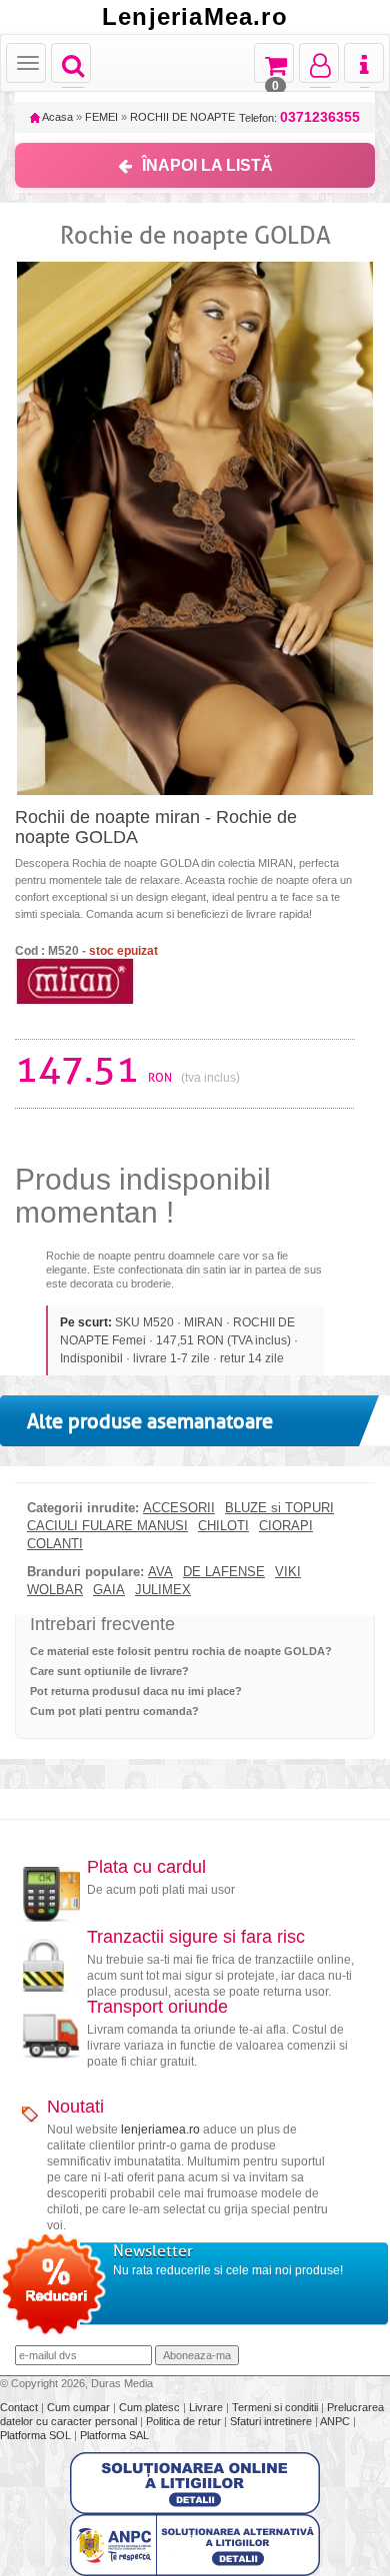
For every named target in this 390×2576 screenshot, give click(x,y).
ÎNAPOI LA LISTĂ (207, 165)
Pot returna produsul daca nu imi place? (136, 1691)
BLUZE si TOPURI (279, 1508)
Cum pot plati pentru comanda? (114, 1711)
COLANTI (55, 1544)
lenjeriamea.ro (160, 2130)
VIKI (288, 1572)
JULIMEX (163, 1590)
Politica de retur (185, 2421)
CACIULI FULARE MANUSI (107, 1526)
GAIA (109, 1590)
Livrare (207, 2407)
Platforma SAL (114, 2435)
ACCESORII (179, 1508)
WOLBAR (55, 1590)
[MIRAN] (75, 980)
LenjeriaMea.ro (195, 17)
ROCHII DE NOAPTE (182, 117)
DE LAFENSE (224, 1572)
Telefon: (299, 117)
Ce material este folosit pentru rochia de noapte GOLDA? (181, 1651)
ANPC (335, 2421)
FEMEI (101, 117)
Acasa (56, 117)
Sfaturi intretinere (272, 2421)
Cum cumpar (80, 2407)
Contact (20, 2407)
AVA (160, 1572)
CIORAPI (286, 1526)
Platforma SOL (35, 2435)
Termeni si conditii (276, 2407)
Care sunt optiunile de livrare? (109, 1671)
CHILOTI (223, 1526)
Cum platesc (151, 2407)
